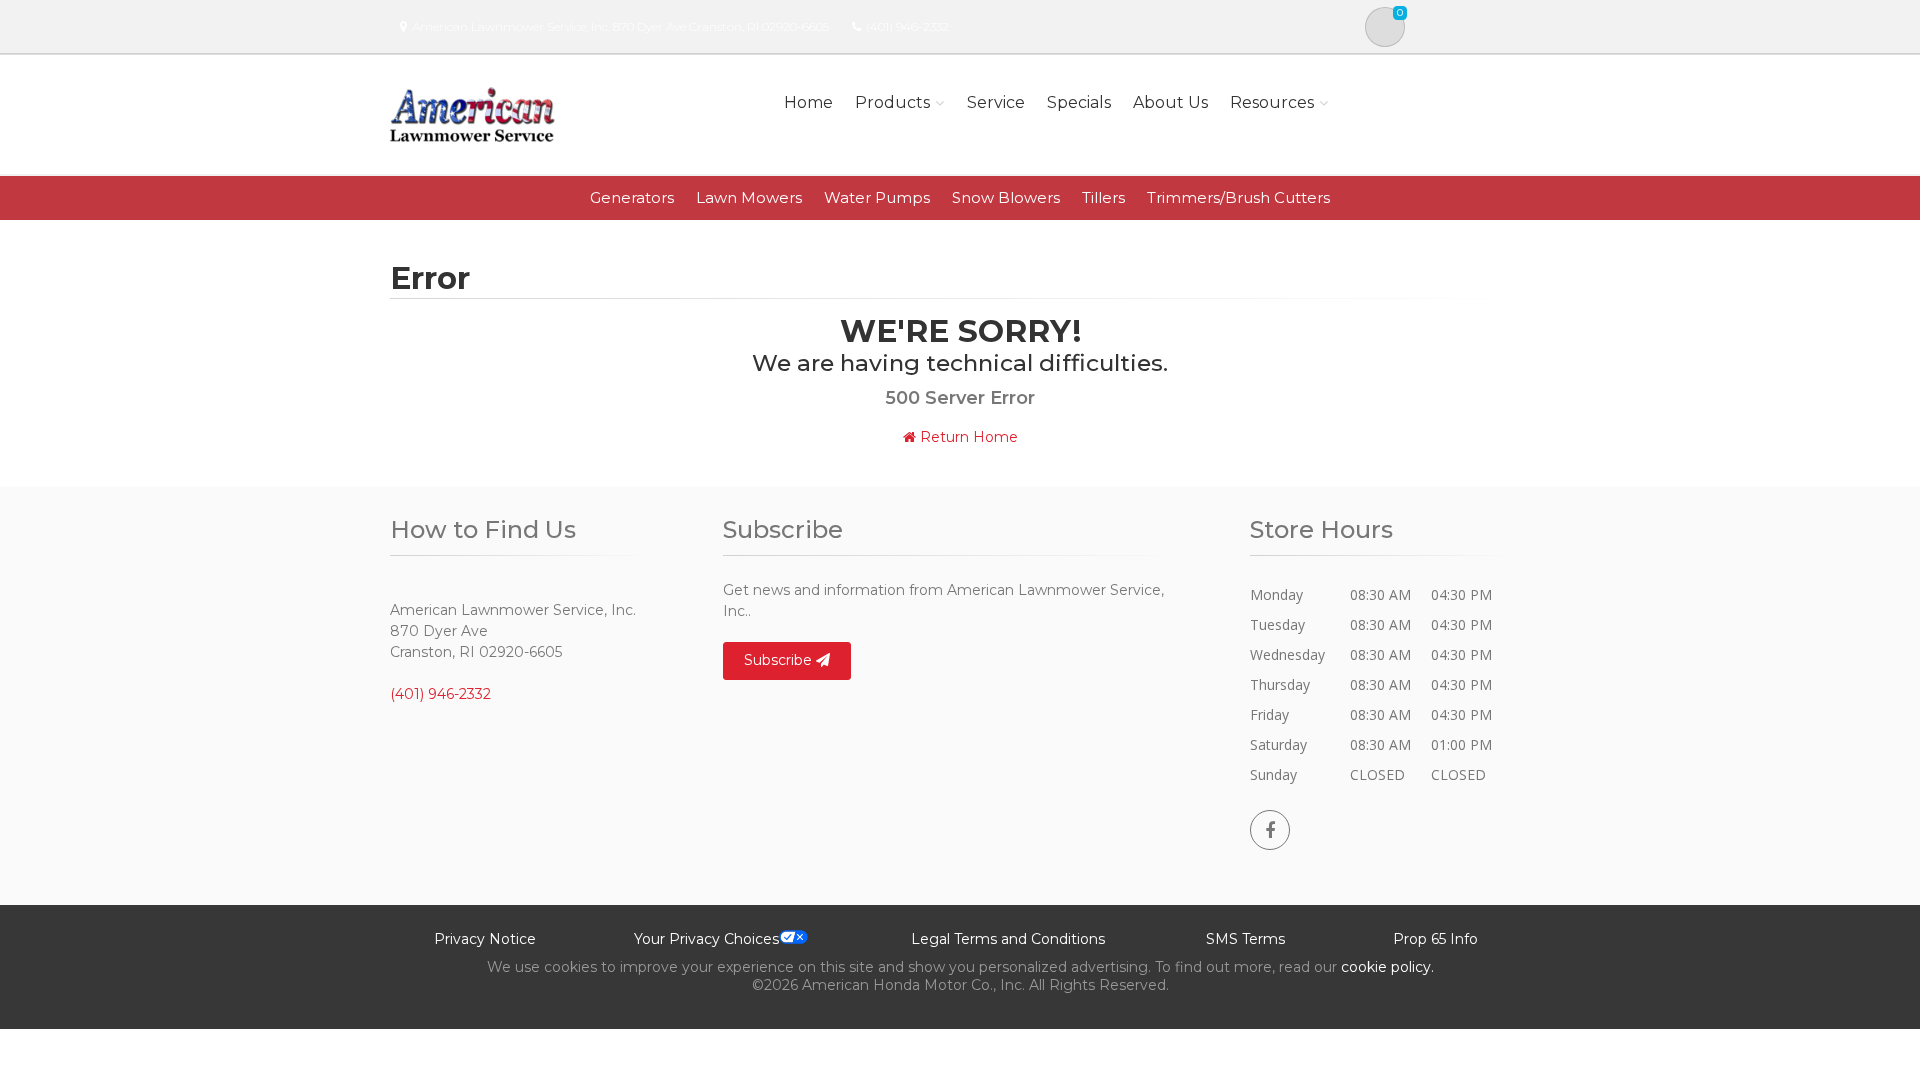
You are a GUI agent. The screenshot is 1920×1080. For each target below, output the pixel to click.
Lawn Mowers (749, 197)
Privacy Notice (485, 939)
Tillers (1103, 197)
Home (808, 102)
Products (892, 102)
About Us (1170, 102)
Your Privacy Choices (706, 939)
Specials (1079, 102)
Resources (1272, 102)
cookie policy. (1387, 967)
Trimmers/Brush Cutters (1238, 197)
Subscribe (780, 660)
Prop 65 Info (1435, 939)
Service (996, 102)
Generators (632, 197)
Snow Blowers (1006, 197)
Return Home (967, 437)
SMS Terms (1245, 939)
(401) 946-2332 (907, 26)
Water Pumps (877, 197)
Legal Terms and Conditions (1008, 939)
